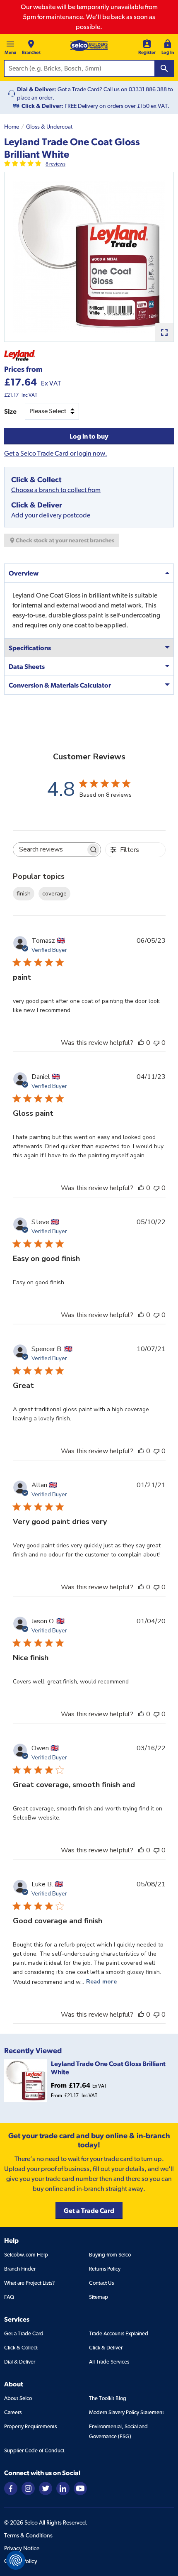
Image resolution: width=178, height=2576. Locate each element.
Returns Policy (105, 2269)
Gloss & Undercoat (49, 127)
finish (24, 894)
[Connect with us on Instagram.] (28, 2488)
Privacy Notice (22, 2548)
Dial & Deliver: (37, 89)
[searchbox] (50, 850)
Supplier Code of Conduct (34, 2450)
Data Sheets (27, 666)
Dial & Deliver (20, 2362)
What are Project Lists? (29, 2283)
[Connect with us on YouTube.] (80, 2488)
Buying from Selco (110, 2255)
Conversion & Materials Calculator (60, 685)
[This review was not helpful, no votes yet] (156, 1043)
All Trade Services (109, 2362)
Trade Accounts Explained (119, 2333)
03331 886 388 (148, 89)
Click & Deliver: (42, 106)
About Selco (18, 2398)
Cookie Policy (21, 2561)
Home (12, 127)
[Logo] (89, 46)
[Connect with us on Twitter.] (46, 2488)
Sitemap (99, 2297)
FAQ (9, 2297)
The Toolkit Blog (108, 2398)
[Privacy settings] (16, 2560)
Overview (24, 573)
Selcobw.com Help (26, 2255)
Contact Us (101, 2283)
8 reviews (55, 164)
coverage (54, 894)
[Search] (164, 68)
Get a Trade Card (24, 2333)
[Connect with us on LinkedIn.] (63, 2488)
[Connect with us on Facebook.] (11, 2488)
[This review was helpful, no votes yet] (141, 1043)
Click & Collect (21, 2348)
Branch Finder (20, 2269)
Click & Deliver (106, 2348)
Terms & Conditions (28, 2535)
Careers (13, 2412)
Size (10, 411)
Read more (101, 1982)
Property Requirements (30, 2426)
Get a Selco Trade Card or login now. (56, 453)
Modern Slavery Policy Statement (126, 2412)
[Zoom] (164, 332)
